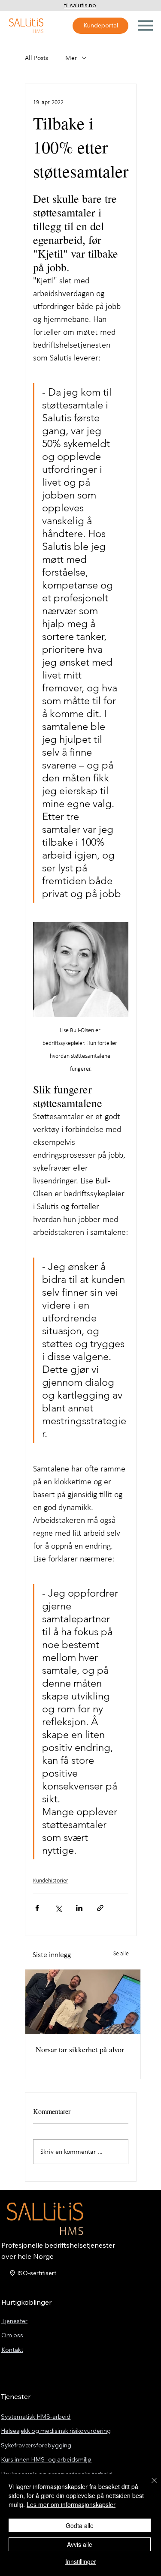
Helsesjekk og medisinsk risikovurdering (56, 2431)
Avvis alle (80, 2544)
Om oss (12, 2335)
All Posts (36, 58)
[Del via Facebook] (37, 1908)
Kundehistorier (51, 1881)
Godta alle (80, 2525)
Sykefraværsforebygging (36, 2445)
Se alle (121, 1953)
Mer (71, 58)
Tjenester (14, 2321)
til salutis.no (80, 5)
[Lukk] (149, 2486)
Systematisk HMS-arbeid (36, 2417)
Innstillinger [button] (81, 2561)
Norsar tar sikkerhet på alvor (80, 2049)
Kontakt (12, 2350)
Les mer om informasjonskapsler (71, 2504)
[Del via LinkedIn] (79, 1908)
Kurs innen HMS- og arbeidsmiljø (46, 2459)
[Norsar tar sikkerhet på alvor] (83, 2002)
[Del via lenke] (100, 1908)
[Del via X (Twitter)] (58, 1908)
